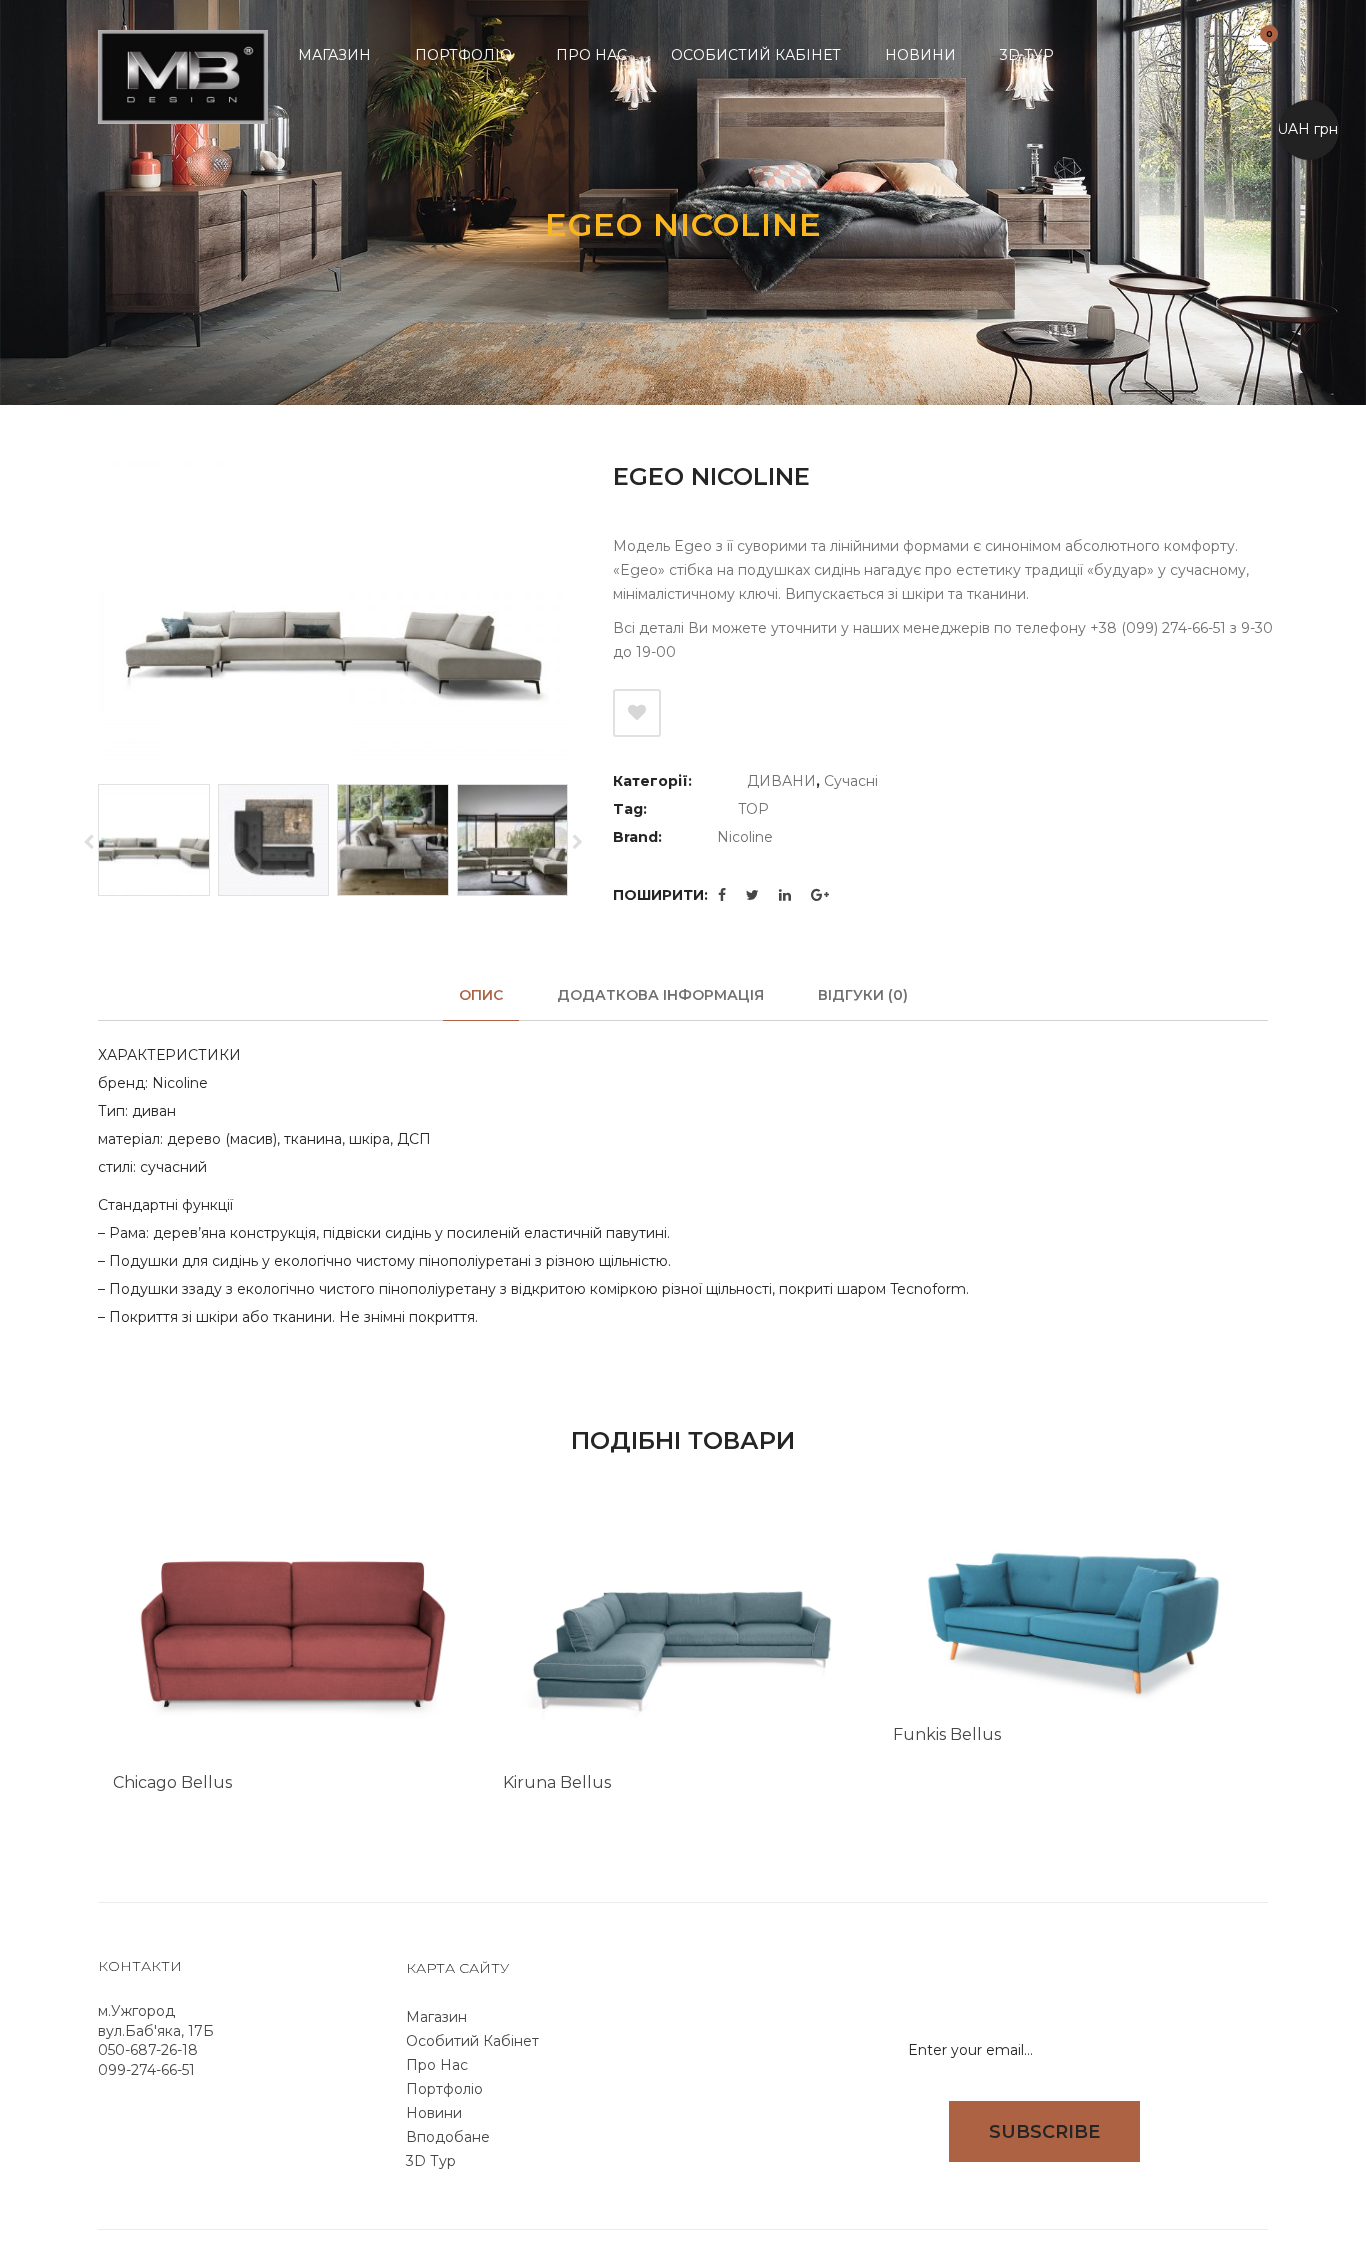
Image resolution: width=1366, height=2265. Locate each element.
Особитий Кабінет (472, 2041)
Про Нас (437, 2065)
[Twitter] (752, 895)
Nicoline (745, 837)
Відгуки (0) (863, 995)
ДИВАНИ (781, 781)
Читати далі (425, 1814)
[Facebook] (722, 895)
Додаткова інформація (660, 995)
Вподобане (448, 2137)
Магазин (436, 2017)
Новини (434, 2113)
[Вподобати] (637, 713)
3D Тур (431, 2161)
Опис (481, 995)
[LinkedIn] (785, 895)
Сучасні (851, 781)
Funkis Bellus (947, 1734)
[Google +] (820, 895)
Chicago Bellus (172, 1782)
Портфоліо (444, 2089)
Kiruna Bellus (557, 1782)
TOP (753, 809)
